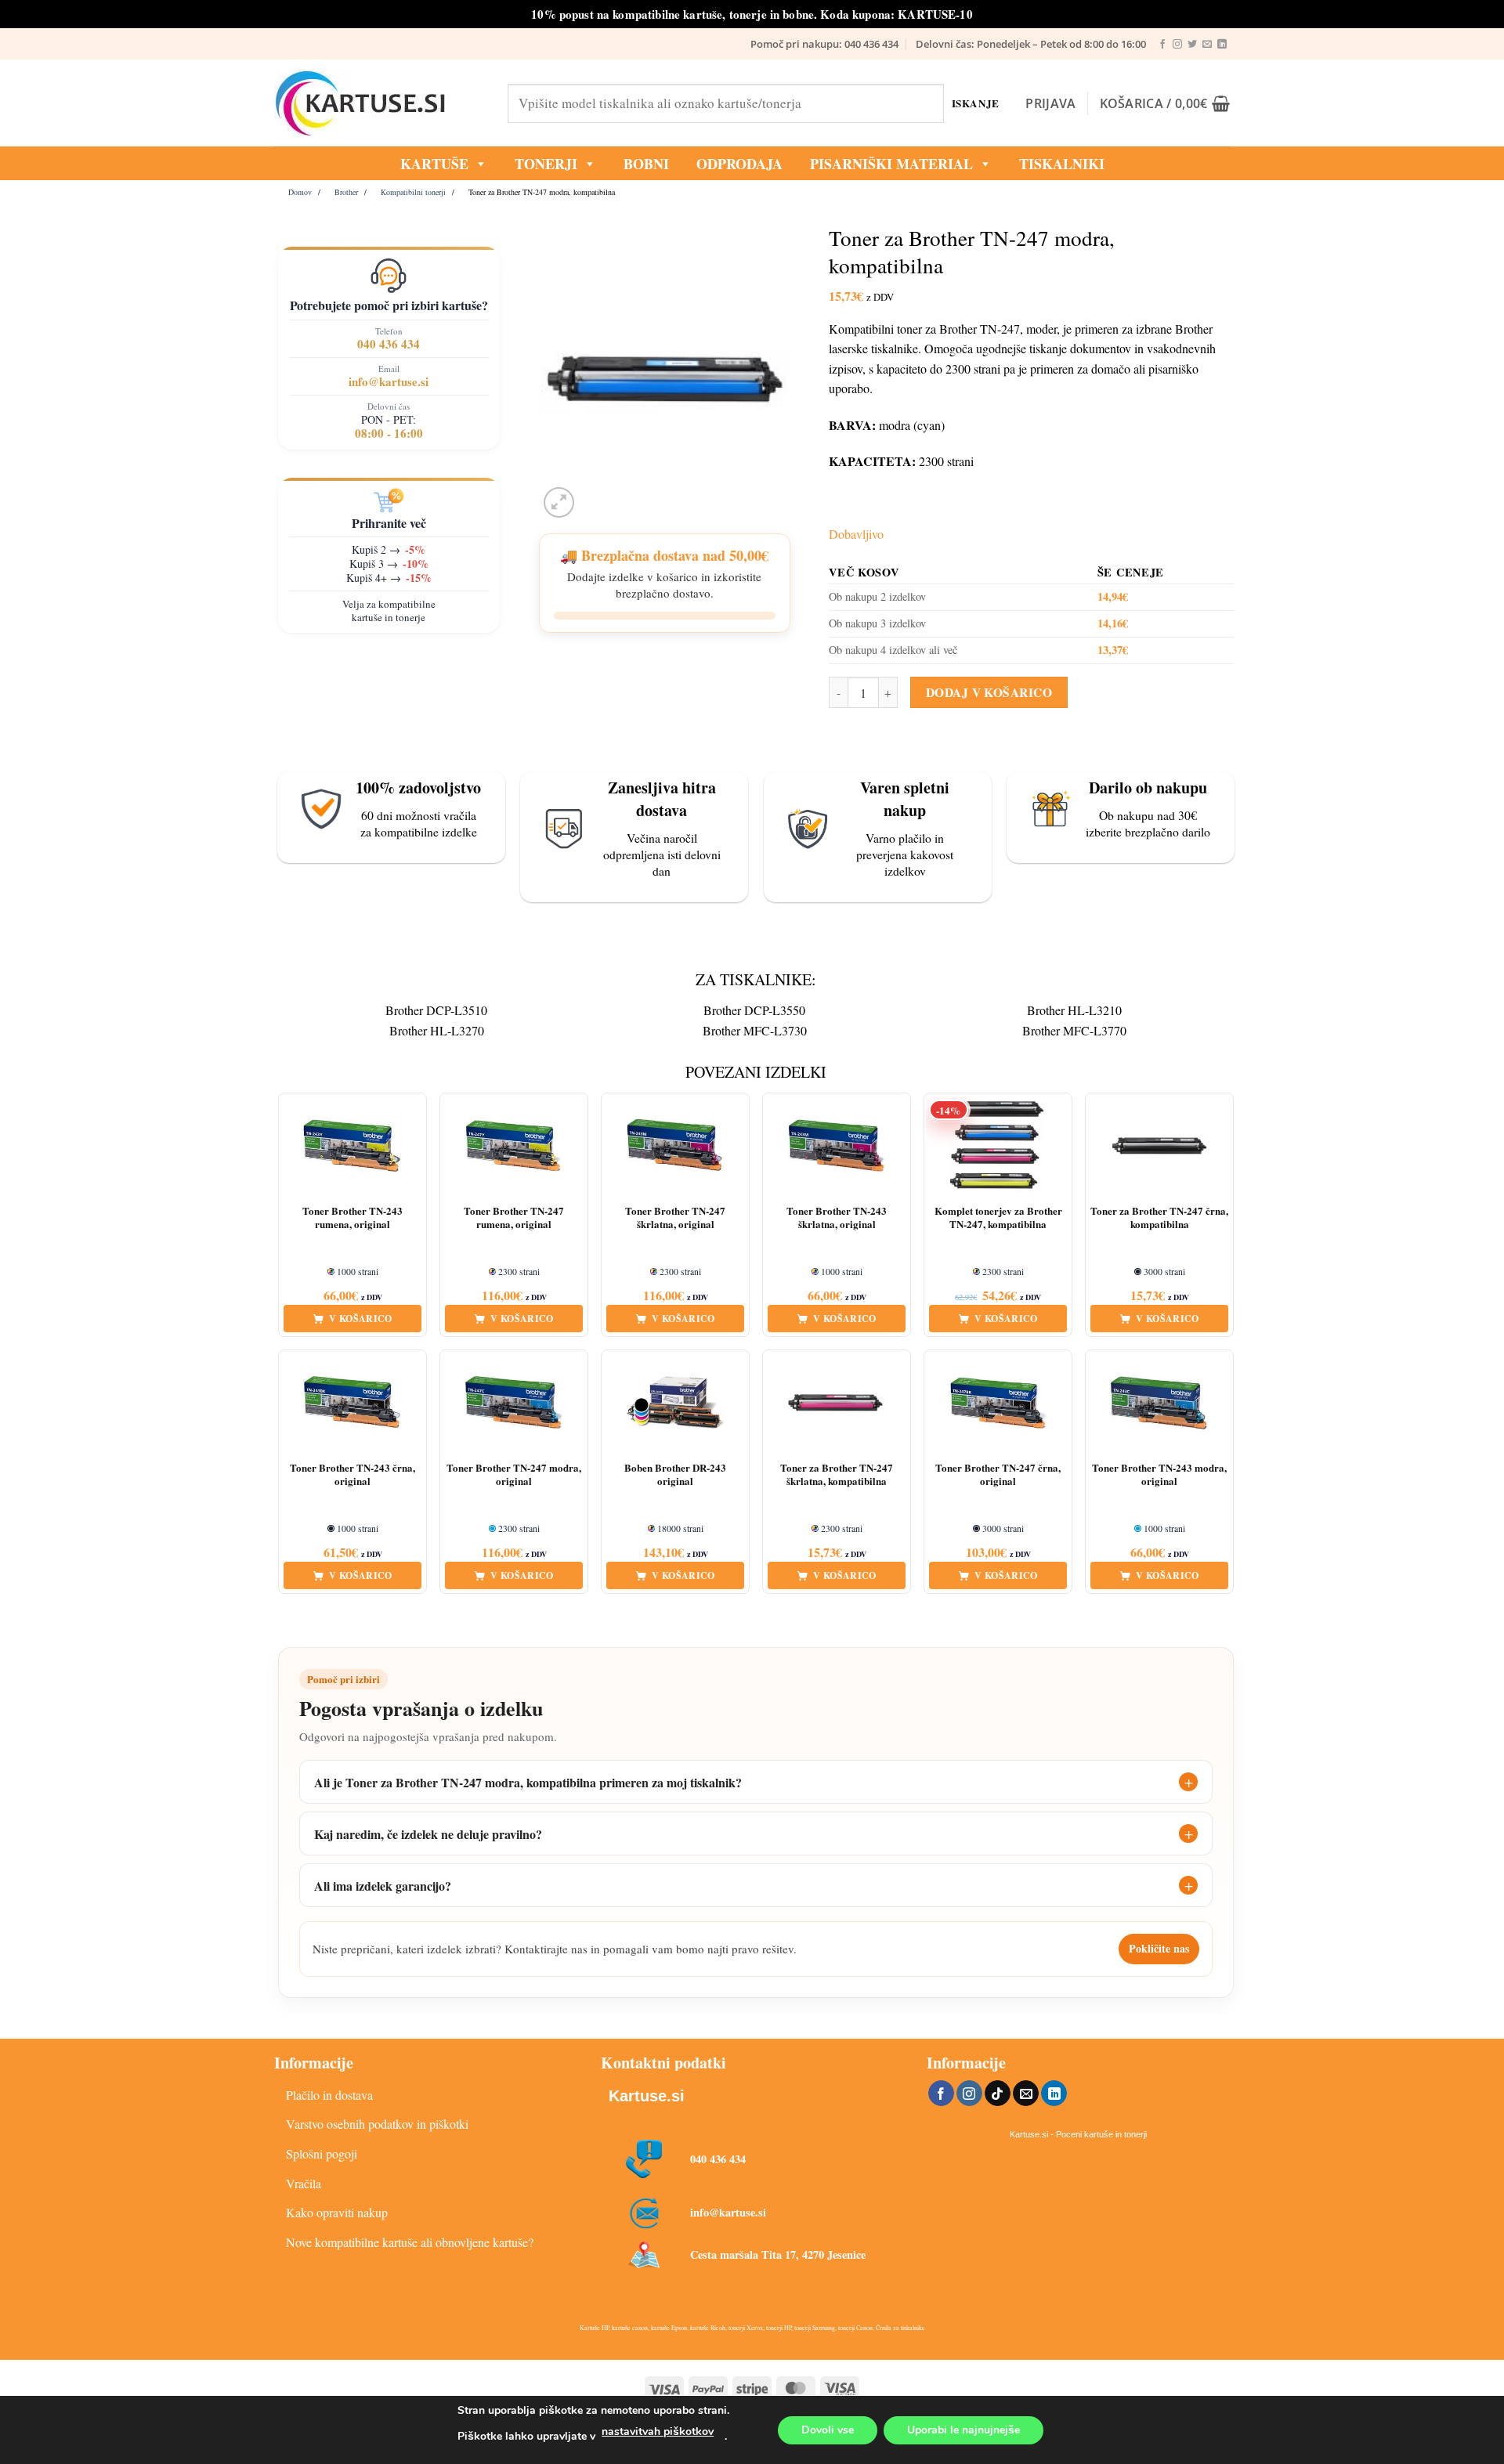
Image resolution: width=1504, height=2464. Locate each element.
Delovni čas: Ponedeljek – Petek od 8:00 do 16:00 (1031, 44)
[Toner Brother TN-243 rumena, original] (352, 1146)
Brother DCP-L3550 (754, 1010)
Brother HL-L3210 (1074, 1010)
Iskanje (976, 103)
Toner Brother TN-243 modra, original (1159, 1475)
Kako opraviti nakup (337, 2212)
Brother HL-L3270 (437, 1030)
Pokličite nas (1159, 1948)
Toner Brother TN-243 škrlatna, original (837, 1218)
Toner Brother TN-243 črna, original (352, 1475)
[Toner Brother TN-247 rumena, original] (514, 1146)
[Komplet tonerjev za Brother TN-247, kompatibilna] (998, 1146)
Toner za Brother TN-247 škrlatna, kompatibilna (837, 1475)
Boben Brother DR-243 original (675, 1475)
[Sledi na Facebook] (1162, 45)
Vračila (304, 2183)
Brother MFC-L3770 (1074, 1030)
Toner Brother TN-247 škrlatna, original (675, 1218)
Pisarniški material (891, 164)
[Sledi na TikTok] (998, 2094)
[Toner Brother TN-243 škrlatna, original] (837, 1146)
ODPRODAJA (739, 164)
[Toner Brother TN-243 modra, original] (1159, 1403)
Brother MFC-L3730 (755, 1030)
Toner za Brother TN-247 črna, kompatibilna (1159, 1218)
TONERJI (546, 164)
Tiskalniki (1062, 164)
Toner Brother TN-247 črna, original (998, 1475)
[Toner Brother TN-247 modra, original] (514, 1403)
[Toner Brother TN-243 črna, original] (352, 1403)
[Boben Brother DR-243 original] (675, 1403)
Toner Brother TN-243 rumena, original (352, 1218)
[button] (1050, 103)
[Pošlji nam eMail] (1207, 45)
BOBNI (646, 164)
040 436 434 (389, 344)
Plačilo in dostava (329, 2095)
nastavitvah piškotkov (658, 2431)
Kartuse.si (647, 2096)
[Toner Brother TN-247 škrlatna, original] (675, 1146)
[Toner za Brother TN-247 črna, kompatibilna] (1159, 1146)
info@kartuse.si (389, 381)
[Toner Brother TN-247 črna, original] (998, 1403)
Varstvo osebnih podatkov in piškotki (377, 2124)
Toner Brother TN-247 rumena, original (514, 1218)
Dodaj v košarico (989, 692)
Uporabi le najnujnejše (963, 2430)
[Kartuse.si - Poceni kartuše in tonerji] (379, 103)
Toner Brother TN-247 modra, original (514, 1475)
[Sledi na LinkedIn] (1222, 45)
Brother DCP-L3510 (436, 1010)
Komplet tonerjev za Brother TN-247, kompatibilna (998, 1218)
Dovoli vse (828, 2430)
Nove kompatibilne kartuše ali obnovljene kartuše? (410, 2242)
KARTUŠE (434, 164)
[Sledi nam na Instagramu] (1177, 45)
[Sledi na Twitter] (1192, 45)
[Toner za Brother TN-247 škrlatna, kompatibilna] (837, 1403)
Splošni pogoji (322, 2153)
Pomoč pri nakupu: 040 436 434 (824, 44)
